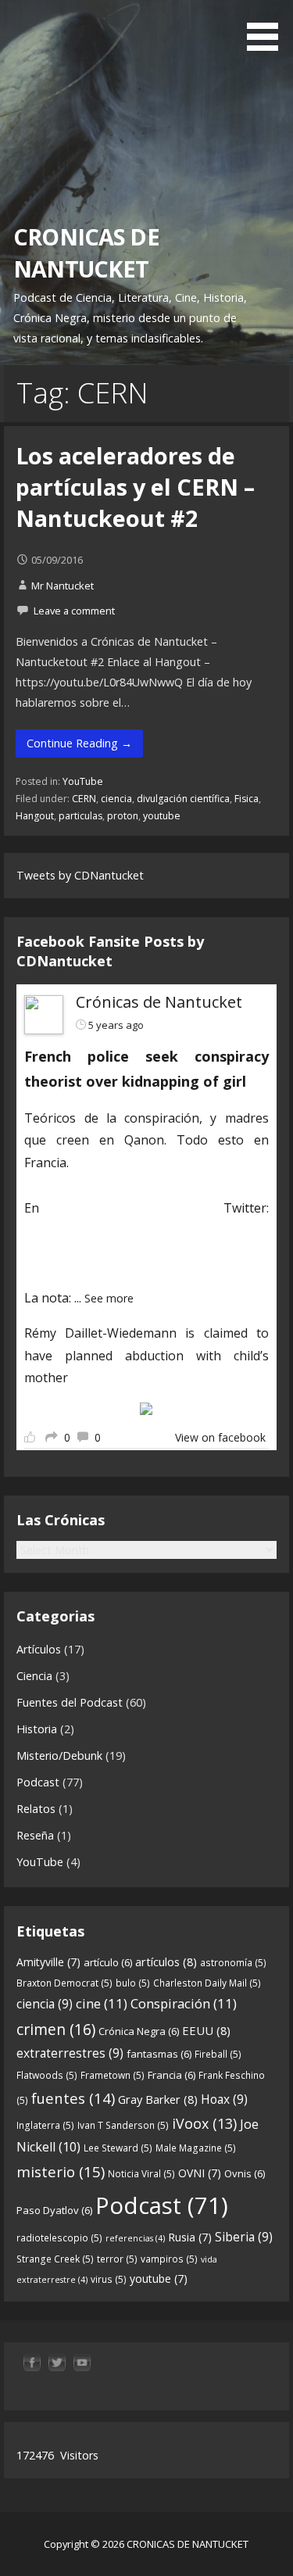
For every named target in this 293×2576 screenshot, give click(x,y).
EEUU (206, 2030)
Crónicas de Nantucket (159, 1002)
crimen (56, 2029)
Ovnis (245, 2173)
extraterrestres (70, 2053)
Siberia (244, 2237)
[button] (268, 28)
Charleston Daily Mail (207, 1983)
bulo (133, 1983)
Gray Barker (158, 2099)
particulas (80, 816)
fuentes (73, 2098)
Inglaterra (45, 2125)
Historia (37, 1729)
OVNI (200, 2173)
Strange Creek (55, 2259)
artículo (108, 1962)
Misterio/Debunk (59, 1756)
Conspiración (184, 2003)
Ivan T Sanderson (123, 2125)
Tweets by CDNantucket (80, 875)
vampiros (169, 2259)
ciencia (116, 799)
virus (109, 2279)
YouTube (83, 781)
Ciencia (34, 1676)
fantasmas (159, 2054)
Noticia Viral (141, 2174)
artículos (166, 1962)
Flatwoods (47, 2075)
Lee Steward (118, 2148)
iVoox (204, 2123)
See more (109, 1298)
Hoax (224, 2099)
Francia (172, 2075)
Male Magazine (196, 2148)
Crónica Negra (139, 2031)
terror (117, 2259)
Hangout (35, 816)
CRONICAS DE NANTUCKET (86, 252)
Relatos (36, 1809)
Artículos (39, 1649)
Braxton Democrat (64, 1983)
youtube (162, 816)
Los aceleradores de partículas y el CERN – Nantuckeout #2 (135, 487)
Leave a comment (74, 611)
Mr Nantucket (63, 586)
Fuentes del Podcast (70, 1702)
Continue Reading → (79, 743)
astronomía (233, 1963)
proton (123, 816)
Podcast (38, 1782)
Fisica (247, 799)
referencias (135, 2238)
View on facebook (220, 1437)
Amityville (48, 1962)
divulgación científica (183, 799)
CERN (84, 799)
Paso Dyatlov (54, 2210)
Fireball (218, 2054)
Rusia (190, 2237)
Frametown (113, 2075)
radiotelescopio (59, 2238)
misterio (61, 2171)
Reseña (35, 1835)
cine (102, 2003)
